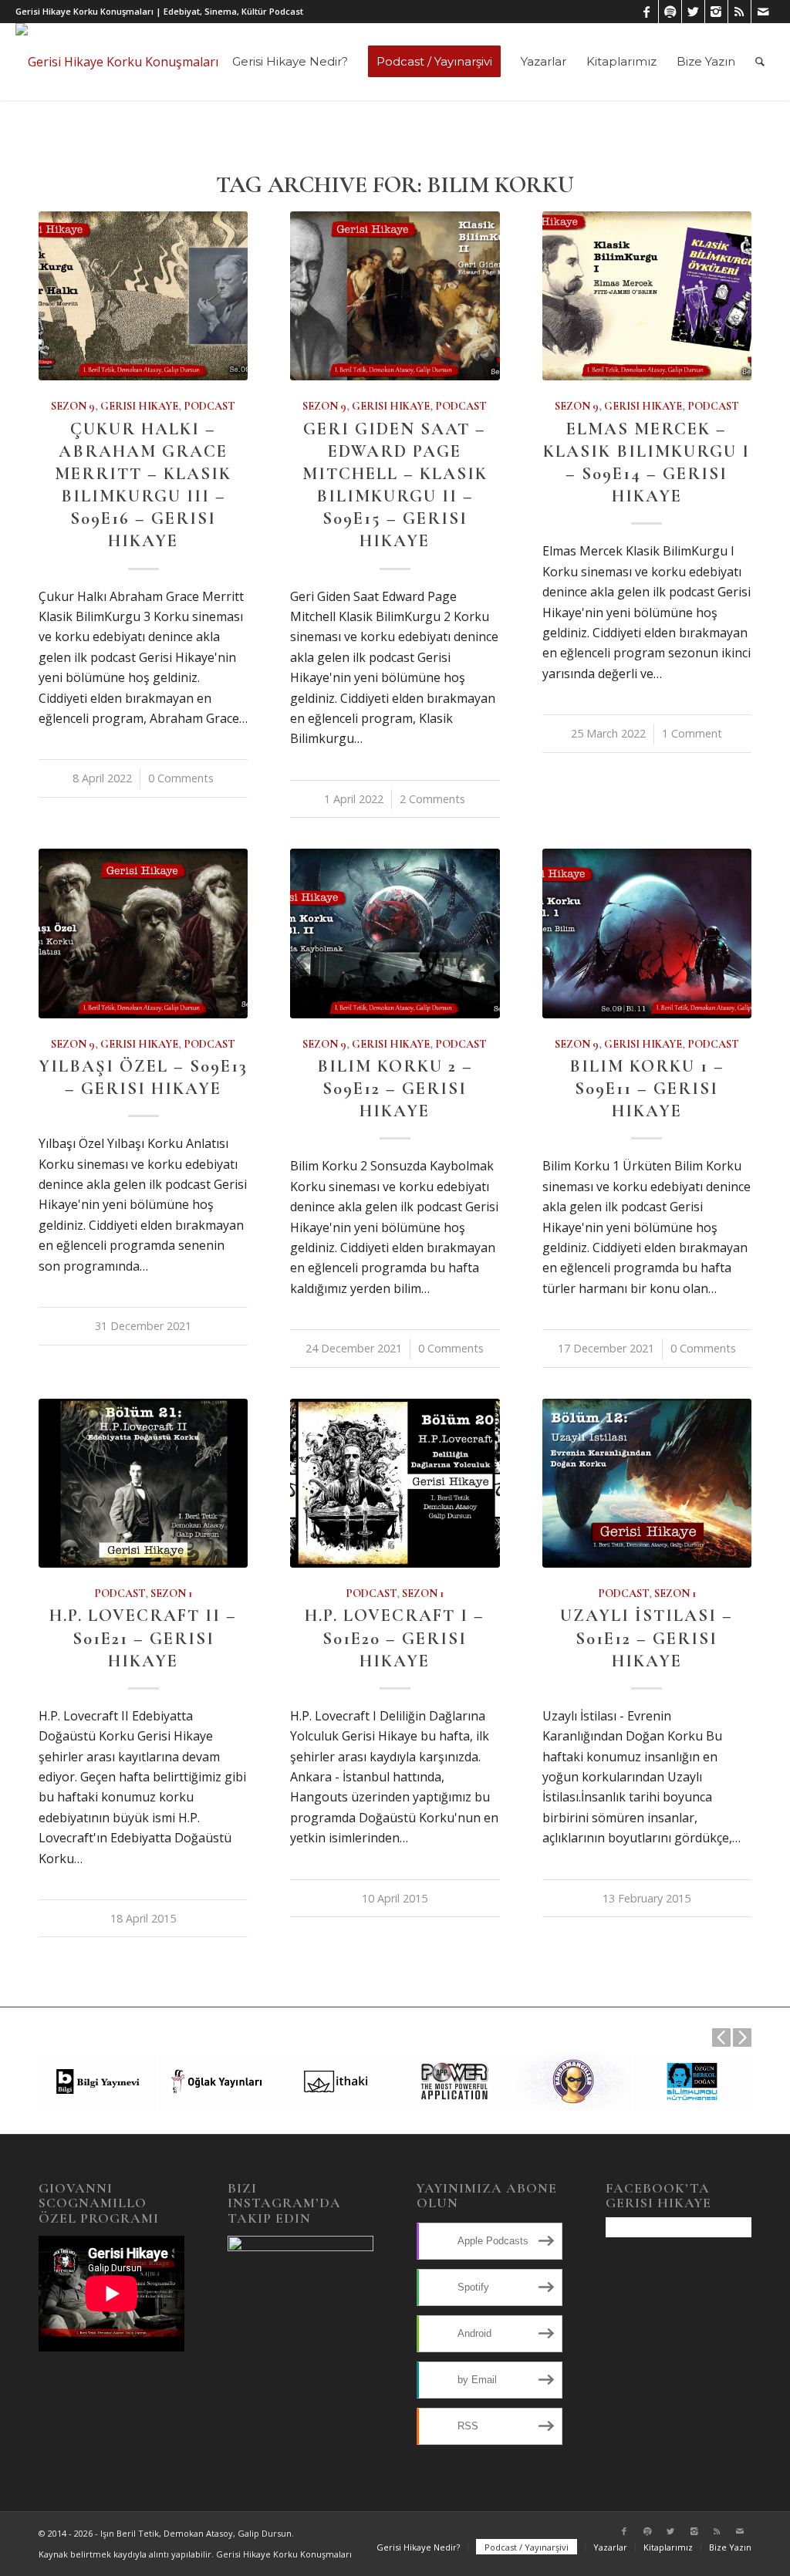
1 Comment (692, 733)
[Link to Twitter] (693, 12)
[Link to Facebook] (647, 12)
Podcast (209, 406)
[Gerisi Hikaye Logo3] (117, 62)
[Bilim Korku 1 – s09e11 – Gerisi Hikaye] (647, 933)
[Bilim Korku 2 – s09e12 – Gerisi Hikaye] (395, 933)
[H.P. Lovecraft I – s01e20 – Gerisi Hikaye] (395, 1483)
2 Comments (432, 799)
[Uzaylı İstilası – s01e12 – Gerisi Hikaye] (647, 1483)
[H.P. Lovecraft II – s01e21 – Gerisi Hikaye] (143, 1483)
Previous (721, 2038)
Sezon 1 (171, 1594)
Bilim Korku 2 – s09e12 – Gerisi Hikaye (395, 1088)
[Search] (760, 62)
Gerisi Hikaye (139, 406)
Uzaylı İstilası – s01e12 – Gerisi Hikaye (647, 1637)
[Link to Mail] (763, 12)
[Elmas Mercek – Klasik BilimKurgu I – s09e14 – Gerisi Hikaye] (647, 296)
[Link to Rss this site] (739, 12)
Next (742, 2038)
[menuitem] (290, 62)
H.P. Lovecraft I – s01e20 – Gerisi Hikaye (395, 1637)
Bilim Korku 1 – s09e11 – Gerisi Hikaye (647, 1088)
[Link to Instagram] (716, 12)
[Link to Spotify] (670, 12)
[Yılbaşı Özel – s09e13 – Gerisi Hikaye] (143, 933)
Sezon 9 (73, 406)
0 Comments (181, 778)
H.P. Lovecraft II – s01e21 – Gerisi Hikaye (143, 1637)
